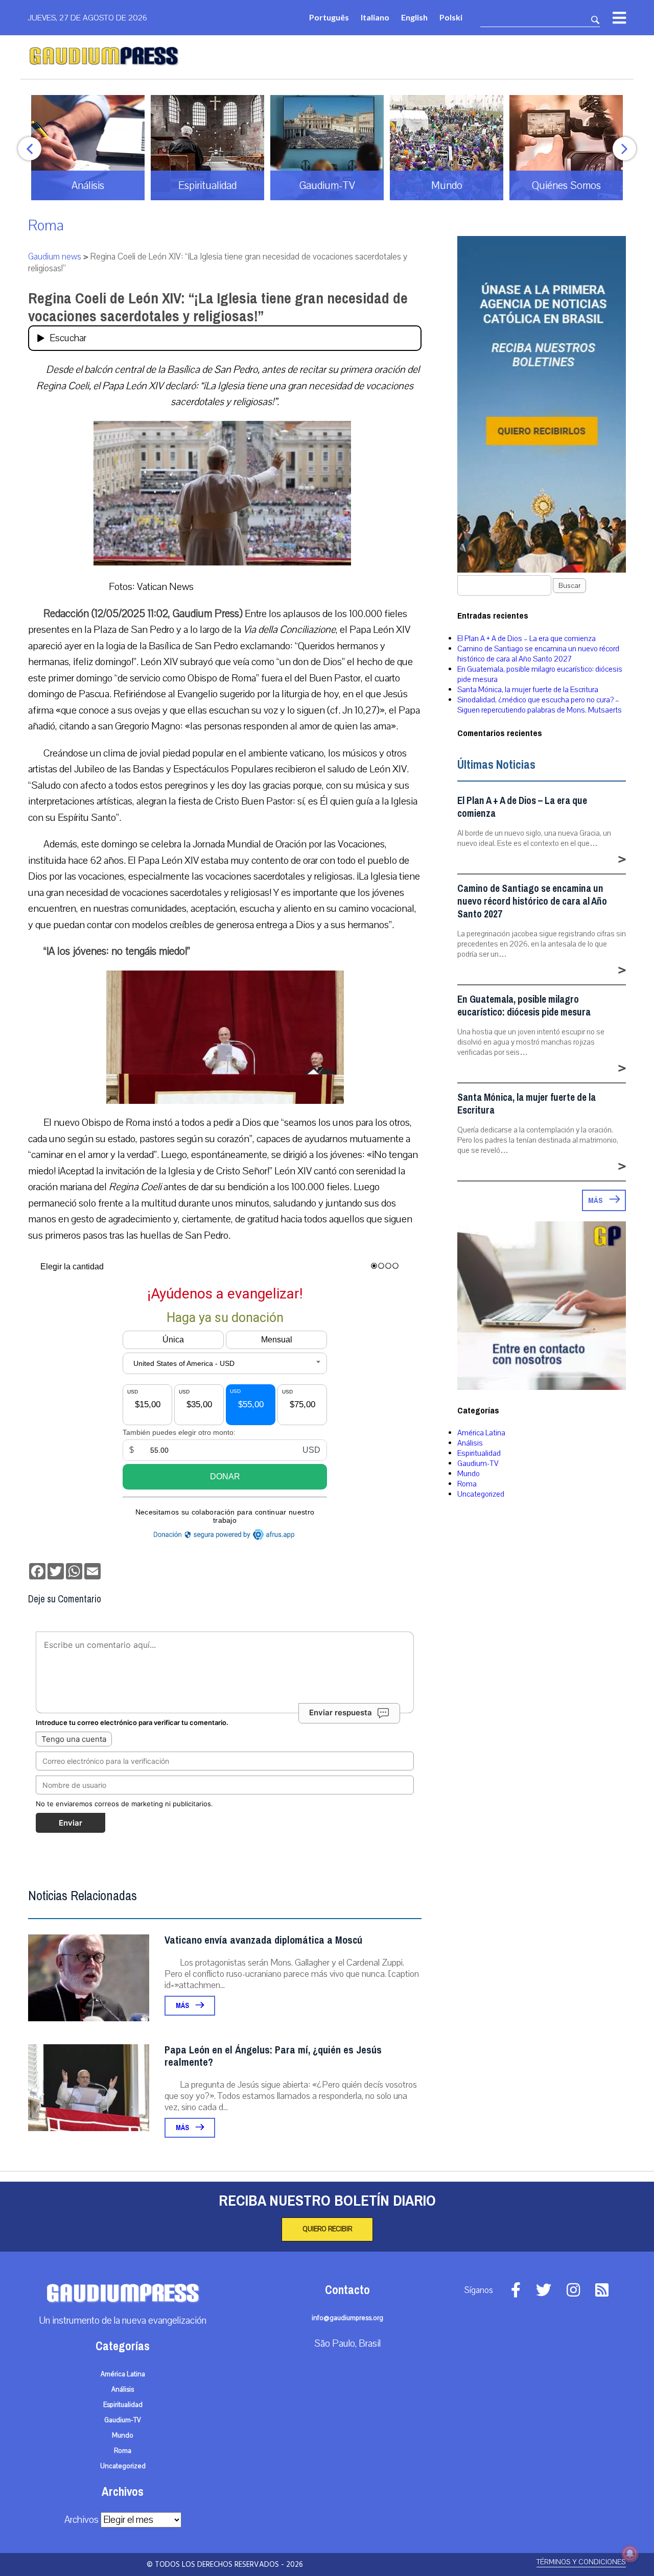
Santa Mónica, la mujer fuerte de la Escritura (528, 690)
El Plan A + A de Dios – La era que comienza (527, 639)
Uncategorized (481, 1494)
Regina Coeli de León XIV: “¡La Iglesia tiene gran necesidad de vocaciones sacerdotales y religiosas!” (218, 307)
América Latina (481, 1433)
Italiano (375, 17)
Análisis (470, 1443)
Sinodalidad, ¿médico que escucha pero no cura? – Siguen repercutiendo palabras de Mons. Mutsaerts (540, 705)
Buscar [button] (569, 586)
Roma (46, 226)
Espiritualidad (479, 1453)
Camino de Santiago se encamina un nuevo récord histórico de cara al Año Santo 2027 (538, 654)
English (414, 17)
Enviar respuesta (341, 1712)
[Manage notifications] (630, 2554)
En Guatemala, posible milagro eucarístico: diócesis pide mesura (524, 1006)
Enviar (71, 1823)
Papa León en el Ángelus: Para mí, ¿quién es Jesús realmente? (273, 2056)
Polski (451, 17)
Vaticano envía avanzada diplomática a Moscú (263, 1940)
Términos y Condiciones (581, 2562)
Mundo (469, 1474)
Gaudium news (55, 257)
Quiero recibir (327, 2229)
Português (329, 17)
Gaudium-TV (478, 1463)
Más (183, 2006)
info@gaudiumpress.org (347, 2318)
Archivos (81, 2520)
